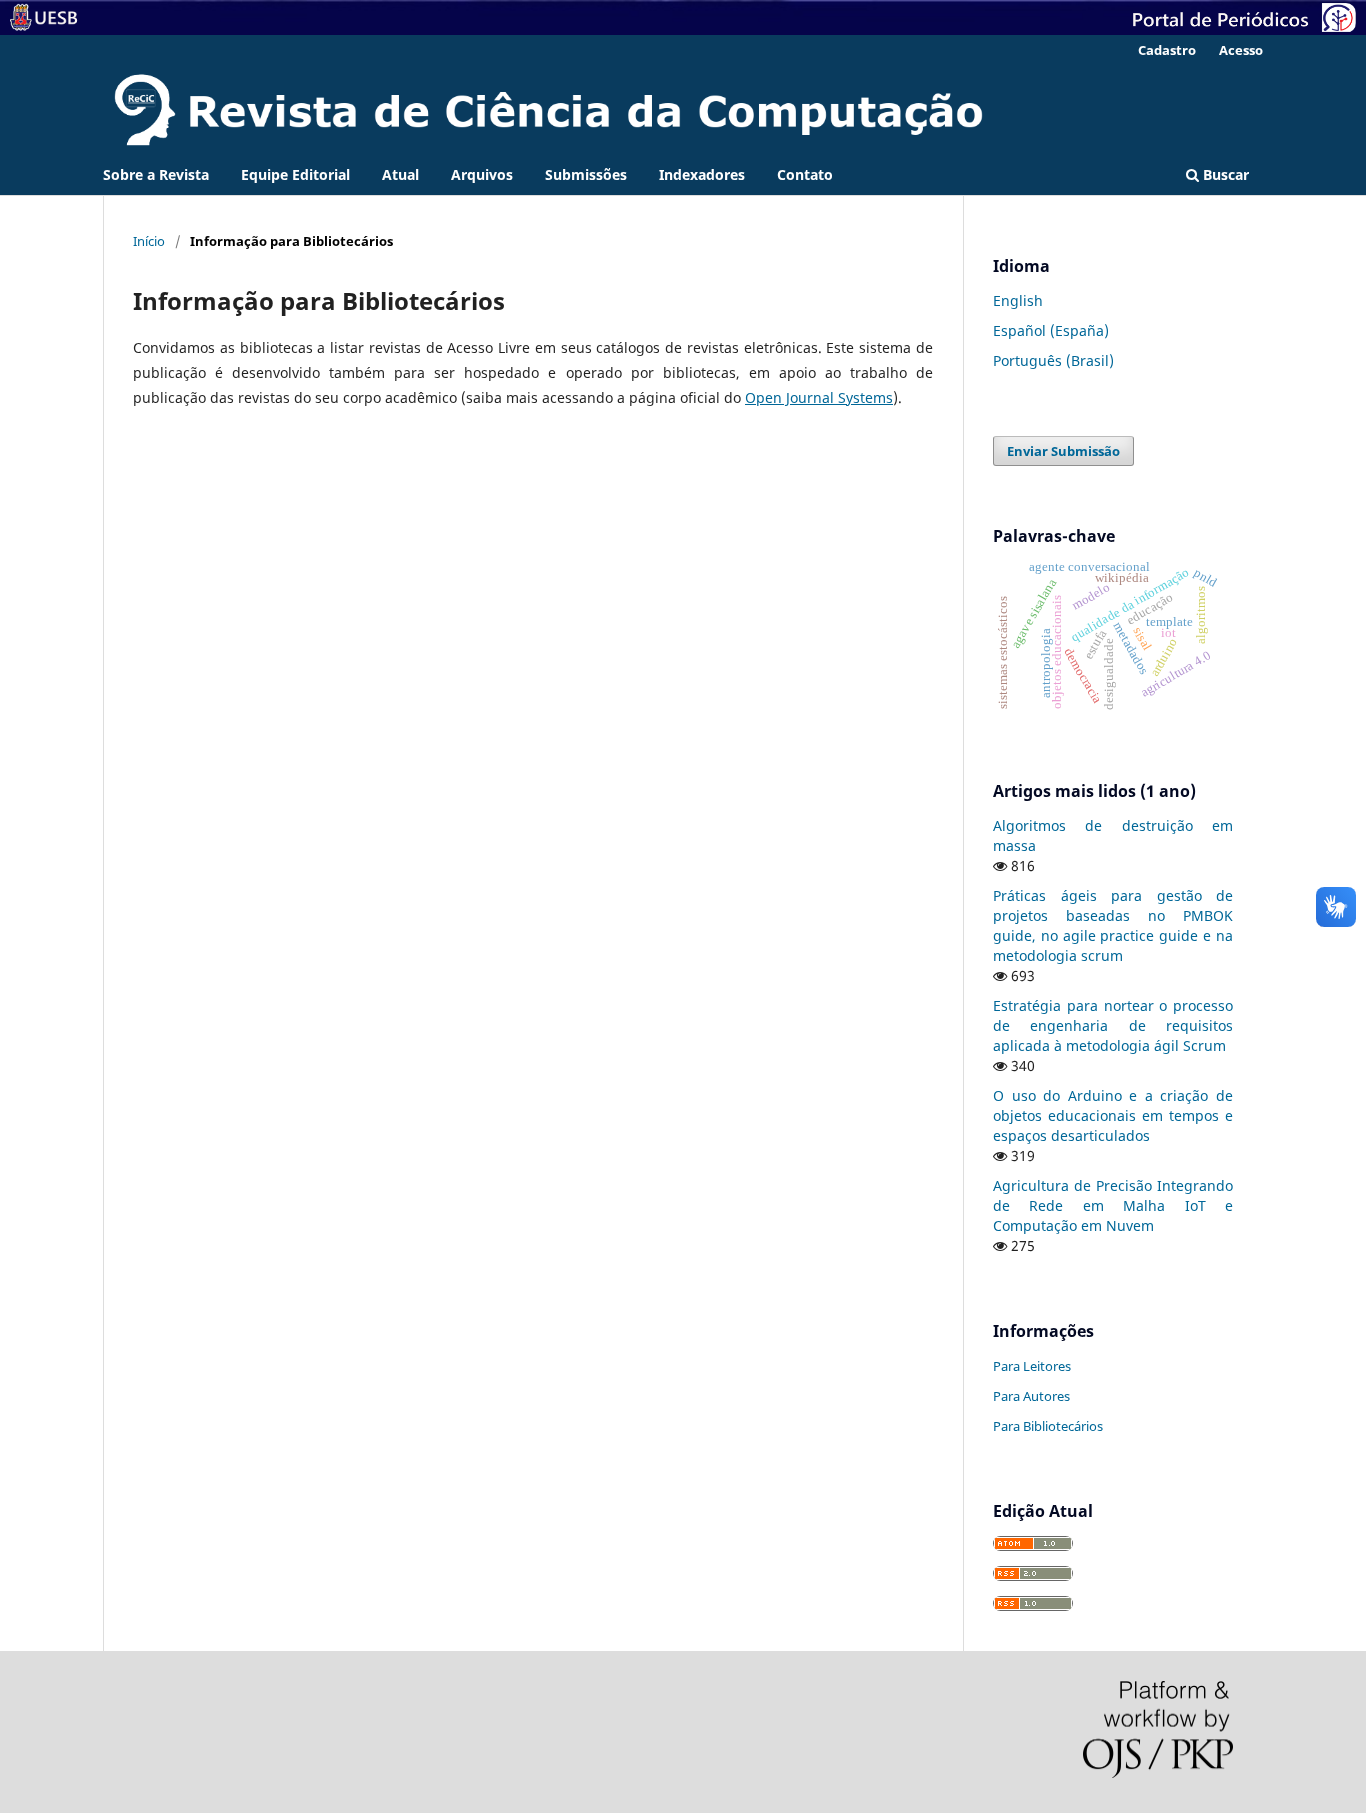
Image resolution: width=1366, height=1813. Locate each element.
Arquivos (482, 174)
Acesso (1241, 50)
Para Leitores (1032, 1366)
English (1018, 300)
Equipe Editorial (295, 174)
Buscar (1224, 174)
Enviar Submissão (1063, 451)
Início (149, 241)
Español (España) (1051, 330)
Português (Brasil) (1053, 360)
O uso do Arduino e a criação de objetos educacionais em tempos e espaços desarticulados (1113, 1115)
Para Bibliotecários (1048, 1426)
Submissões (586, 174)
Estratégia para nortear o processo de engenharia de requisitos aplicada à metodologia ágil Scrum (1113, 1025)
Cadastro (1167, 50)
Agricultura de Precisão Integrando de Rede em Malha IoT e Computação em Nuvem (1113, 1205)
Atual (400, 174)
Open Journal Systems (819, 397)
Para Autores (1031, 1396)
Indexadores (702, 174)
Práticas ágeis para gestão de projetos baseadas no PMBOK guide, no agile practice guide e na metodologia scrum (1113, 925)
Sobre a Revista (156, 174)
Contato (805, 174)
